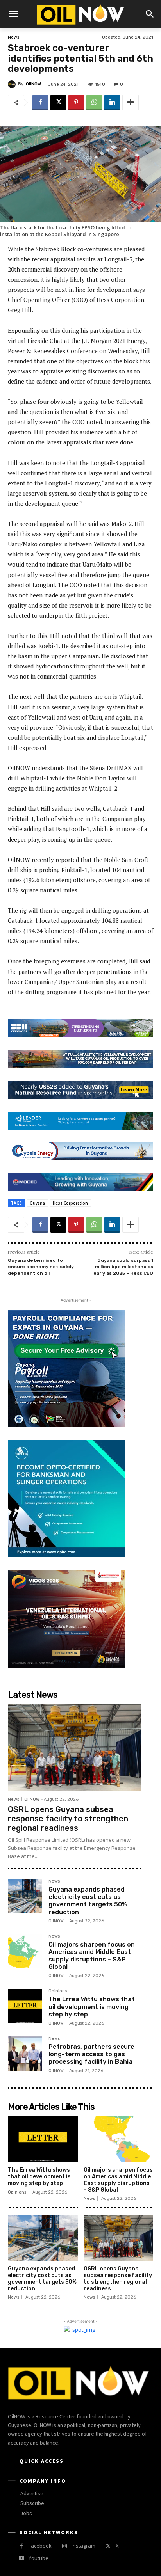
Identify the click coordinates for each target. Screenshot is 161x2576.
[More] (131, 103)
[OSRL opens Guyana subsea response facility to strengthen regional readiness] (74, 1748)
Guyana (37, 1203)
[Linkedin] (112, 103)
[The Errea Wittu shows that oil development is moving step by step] (25, 2006)
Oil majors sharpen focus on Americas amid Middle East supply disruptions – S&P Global (92, 1956)
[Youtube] (21, 2558)
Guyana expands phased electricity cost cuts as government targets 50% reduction (88, 1901)
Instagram (83, 2546)
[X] (58, 103)
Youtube (38, 2558)
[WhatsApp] (94, 103)
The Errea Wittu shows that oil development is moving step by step (92, 2007)
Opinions (58, 1991)
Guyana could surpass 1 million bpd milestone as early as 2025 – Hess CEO (123, 1267)
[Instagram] (64, 2546)
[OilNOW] (13, 84)
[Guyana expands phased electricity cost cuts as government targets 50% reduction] (25, 1896)
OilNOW (33, 84)
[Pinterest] (76, 103)
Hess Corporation (70, 1203)
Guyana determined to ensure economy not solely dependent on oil (41, 1267)
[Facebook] (40, 103)
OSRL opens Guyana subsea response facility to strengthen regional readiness (68, 1819)
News (13, 37)
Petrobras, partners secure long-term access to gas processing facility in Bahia (91, 2054)
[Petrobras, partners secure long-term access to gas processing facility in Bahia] (25, 2054)
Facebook (40, 2546)
